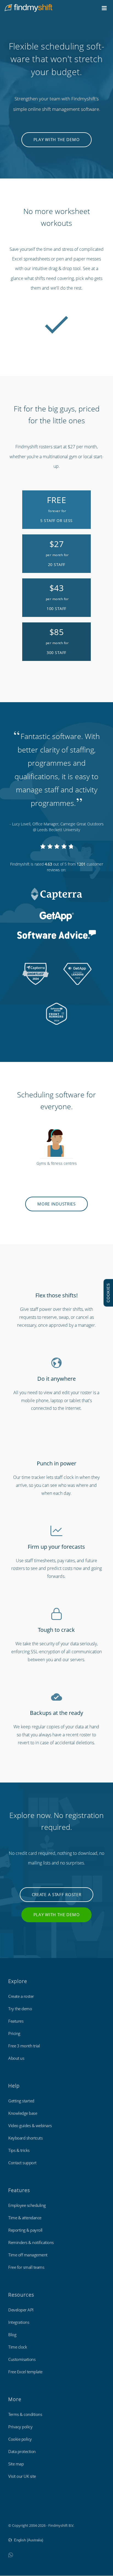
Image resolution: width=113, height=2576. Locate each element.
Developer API (21, 2310)
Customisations (22, 2359)
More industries (56, 1204)
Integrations (19, 2322)
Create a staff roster (57, 1894)
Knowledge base (23, 2113)
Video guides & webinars (30, 2125)
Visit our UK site (22, 2476)
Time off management (28, 2255)
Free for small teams (26, 2267)
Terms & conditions (25, 2414)
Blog (12, 2335)
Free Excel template (25, 2372)
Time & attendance (25, 2218)
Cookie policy (20, 2439)
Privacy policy (20, 2427)
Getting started (21, 2101)
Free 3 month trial (24, 2046)
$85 (57, 641)
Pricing (14, 2033)
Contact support (22, 2163)
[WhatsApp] (11, 2555)
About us (16, 2058)
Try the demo (20, 2009)
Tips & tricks (19, 2150)
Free (56, 509)
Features (16, 2021)
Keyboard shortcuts (25, 2138)
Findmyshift (18, 2510)
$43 (57, 597)
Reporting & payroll (25, 2230)
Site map (16, 2464)
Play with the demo (57, 139)
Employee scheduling (27, 2205)
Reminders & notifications (31, 2242)
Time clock (18, 2347)
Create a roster (21, 1996)
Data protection (22, 2451)
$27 (57, 553)
